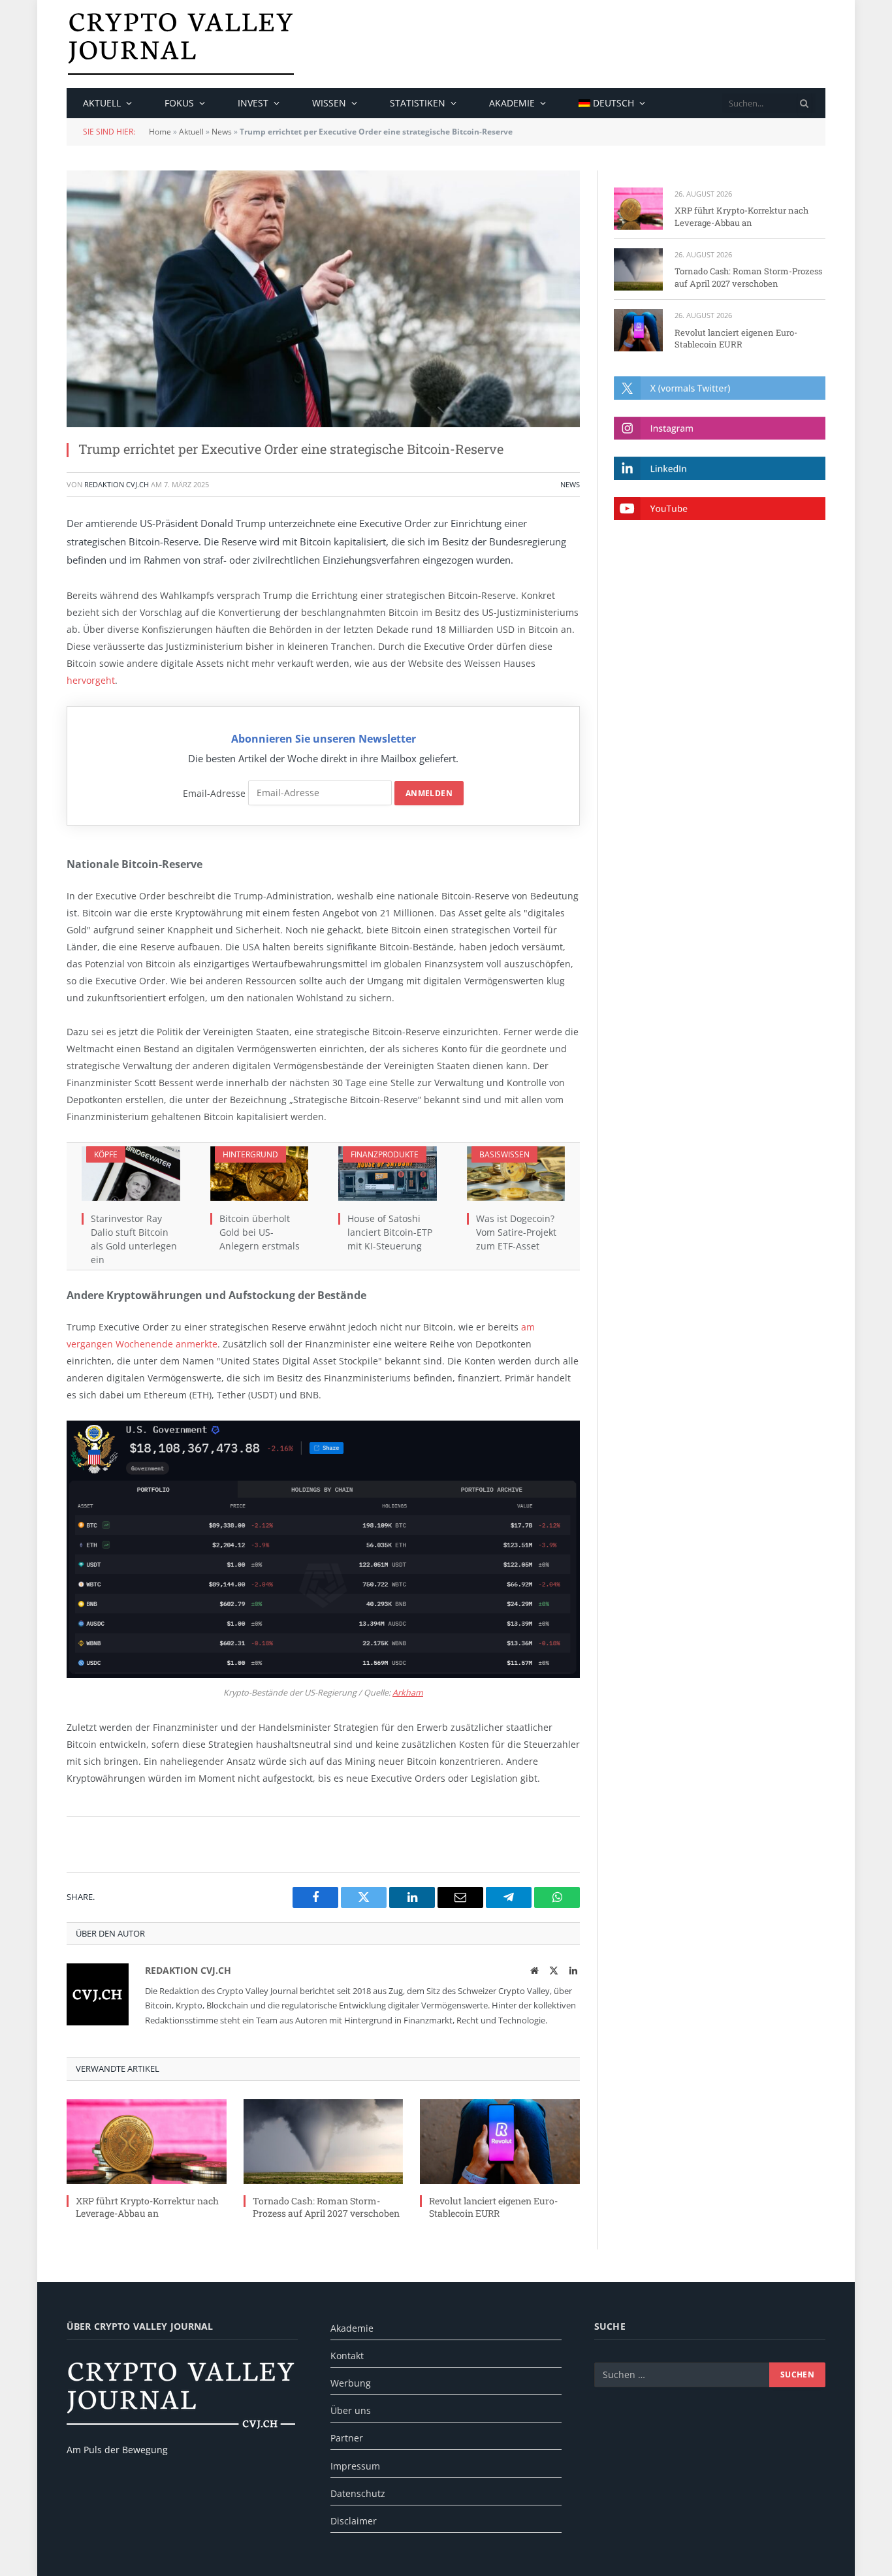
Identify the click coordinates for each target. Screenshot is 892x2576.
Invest (253, 103)
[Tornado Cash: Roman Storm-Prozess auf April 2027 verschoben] (324, 2142)
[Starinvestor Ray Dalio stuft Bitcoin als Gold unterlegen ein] (131, 1174)
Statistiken (418, 103)
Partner (347, 2438)
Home (160, 132)
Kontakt (347, 2356)
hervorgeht (91, 680)
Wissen (329, 103)
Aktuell (102, 103)
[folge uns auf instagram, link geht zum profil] (720, 428)
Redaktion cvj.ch (117, 484)
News (222, 132)
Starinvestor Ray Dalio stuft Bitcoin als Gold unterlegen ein (134, 1239)
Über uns (351, 2410)
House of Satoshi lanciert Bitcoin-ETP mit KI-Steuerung (390, 1232)
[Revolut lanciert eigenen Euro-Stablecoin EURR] (500, 2142)
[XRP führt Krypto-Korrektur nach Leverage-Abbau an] (147, 2142)
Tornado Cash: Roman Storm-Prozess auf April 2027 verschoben (326, 2207)
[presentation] (804, 103)
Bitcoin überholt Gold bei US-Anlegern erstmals (260, 1232)
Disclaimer (354, 2521)
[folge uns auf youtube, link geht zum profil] (720, 508)
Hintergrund (250, 1154)
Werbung (351, 2383)
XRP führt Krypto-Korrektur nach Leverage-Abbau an (147, 2207)
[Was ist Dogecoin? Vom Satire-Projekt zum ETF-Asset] (516, 1174)
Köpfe (106, 1154)
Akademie (512, 103)
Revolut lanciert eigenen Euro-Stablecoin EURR (493, 2207)
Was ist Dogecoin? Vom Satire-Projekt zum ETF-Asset (516, 1232)
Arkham (408, 1693)
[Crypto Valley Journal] (181, 44)
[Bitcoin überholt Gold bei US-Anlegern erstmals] (260, 1174)
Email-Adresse (214, 793)
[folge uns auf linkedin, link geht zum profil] (720, 468)
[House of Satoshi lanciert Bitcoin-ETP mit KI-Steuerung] (388, 1174)
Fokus (179, 103)
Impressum (355, 2466)
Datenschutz (358, 2493)
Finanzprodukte (385, 1154)
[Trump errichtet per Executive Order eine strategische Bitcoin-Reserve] (323, 299)
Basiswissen (504, 1154)
